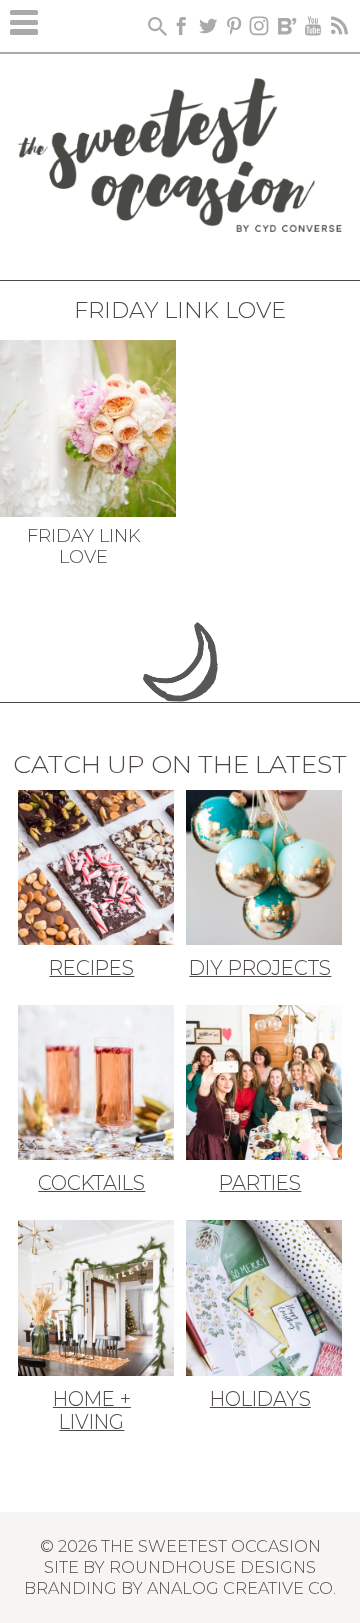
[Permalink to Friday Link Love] (88, 426)
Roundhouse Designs (212, 1567)
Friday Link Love (84, 547)
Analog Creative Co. (241, 1588)
